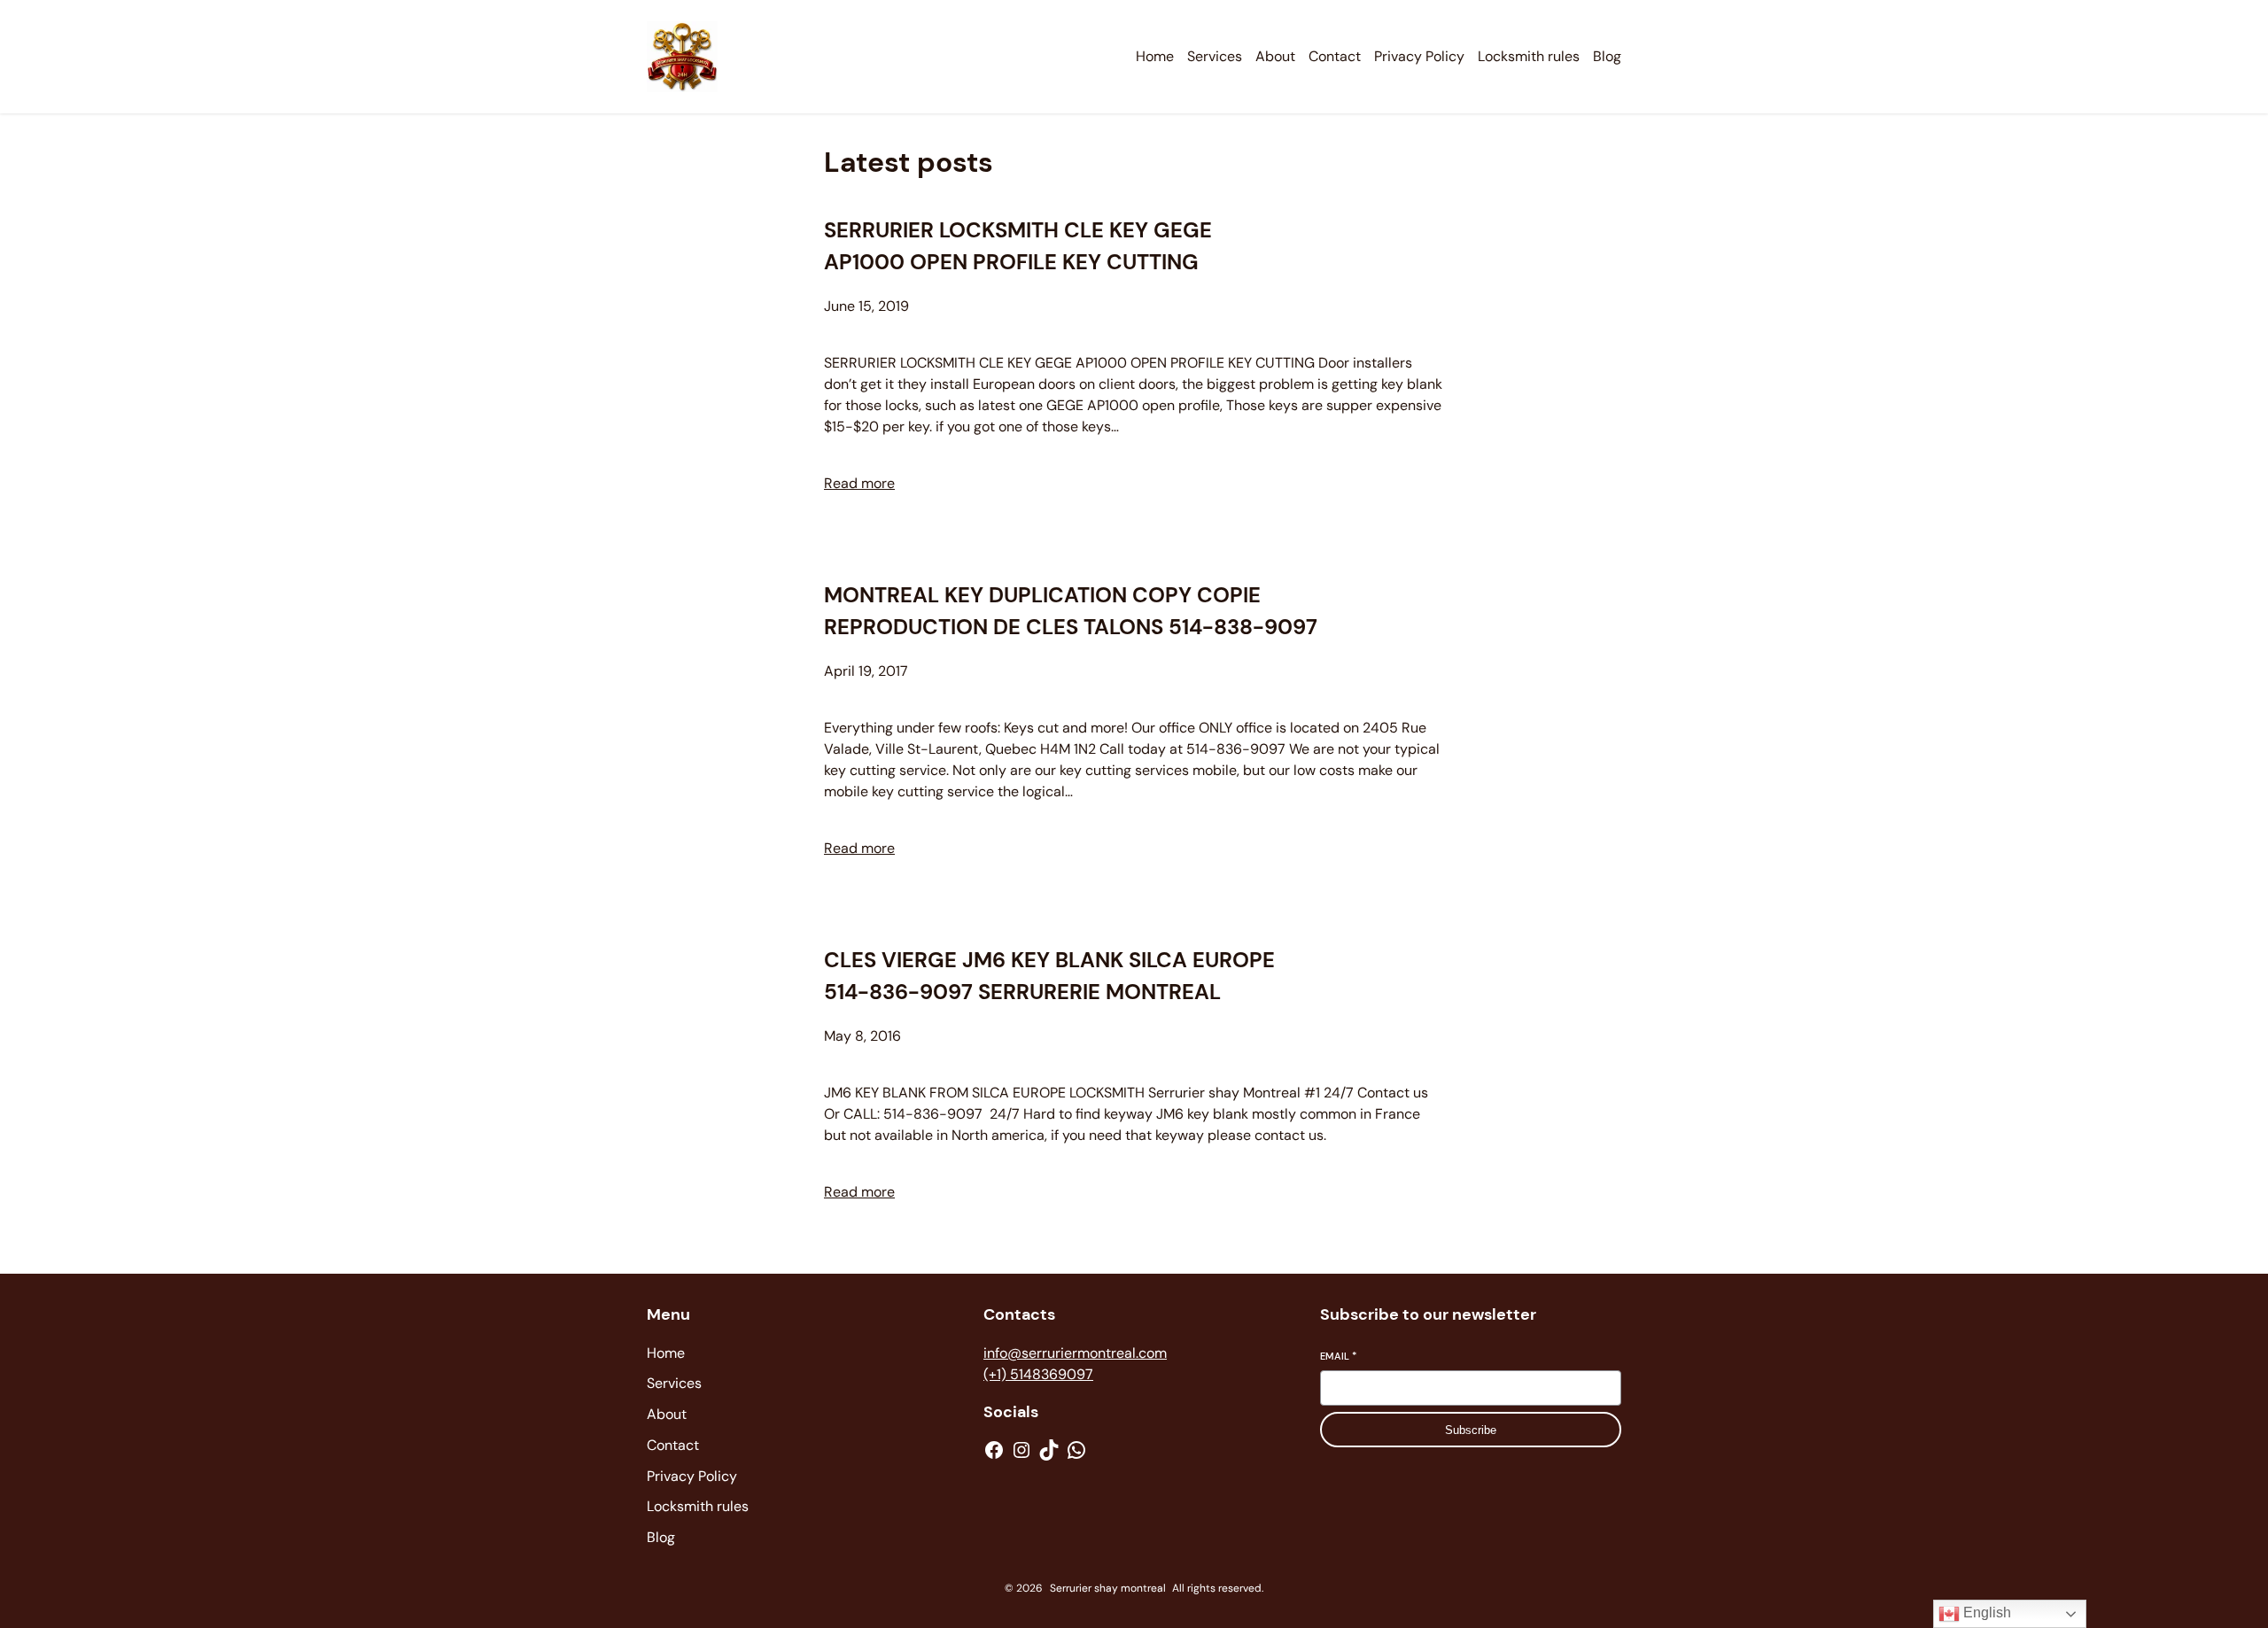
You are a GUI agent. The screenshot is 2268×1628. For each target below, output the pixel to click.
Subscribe (1471, 1430)
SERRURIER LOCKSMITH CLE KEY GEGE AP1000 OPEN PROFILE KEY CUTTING (1018, 246)
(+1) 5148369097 (1038, 1374)
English (1985, 1612)
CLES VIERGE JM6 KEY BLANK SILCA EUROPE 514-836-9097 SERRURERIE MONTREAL (1049, 976)
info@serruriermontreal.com (1075, 1353)
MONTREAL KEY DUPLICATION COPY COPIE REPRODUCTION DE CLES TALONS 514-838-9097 (1071, 611)
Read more (859, 483)
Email (1338, 1356)
